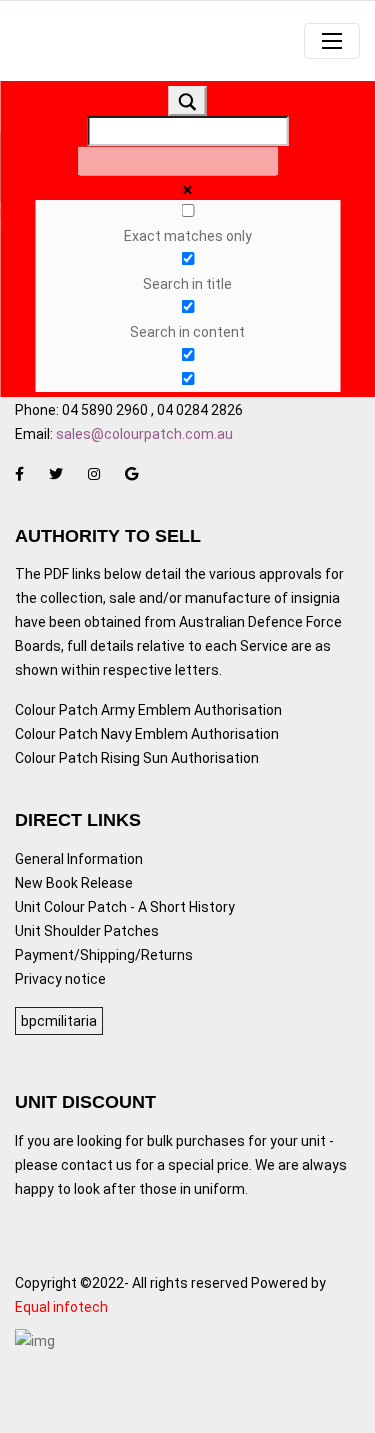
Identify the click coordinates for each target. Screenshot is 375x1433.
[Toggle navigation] (332, 41)
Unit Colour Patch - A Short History (125, 907)
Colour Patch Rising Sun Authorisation (137, 758)
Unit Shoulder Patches (87, 931)
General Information (79, 859)
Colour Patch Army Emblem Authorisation (148, 710)
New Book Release (74, 883)
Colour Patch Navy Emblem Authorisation (147, 734)
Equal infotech (61, 1307)
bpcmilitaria (59, 1021)
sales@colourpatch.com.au (144, 434)
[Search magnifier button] (188, 101)
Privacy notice (60, 979)
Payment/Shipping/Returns (104, 955)
